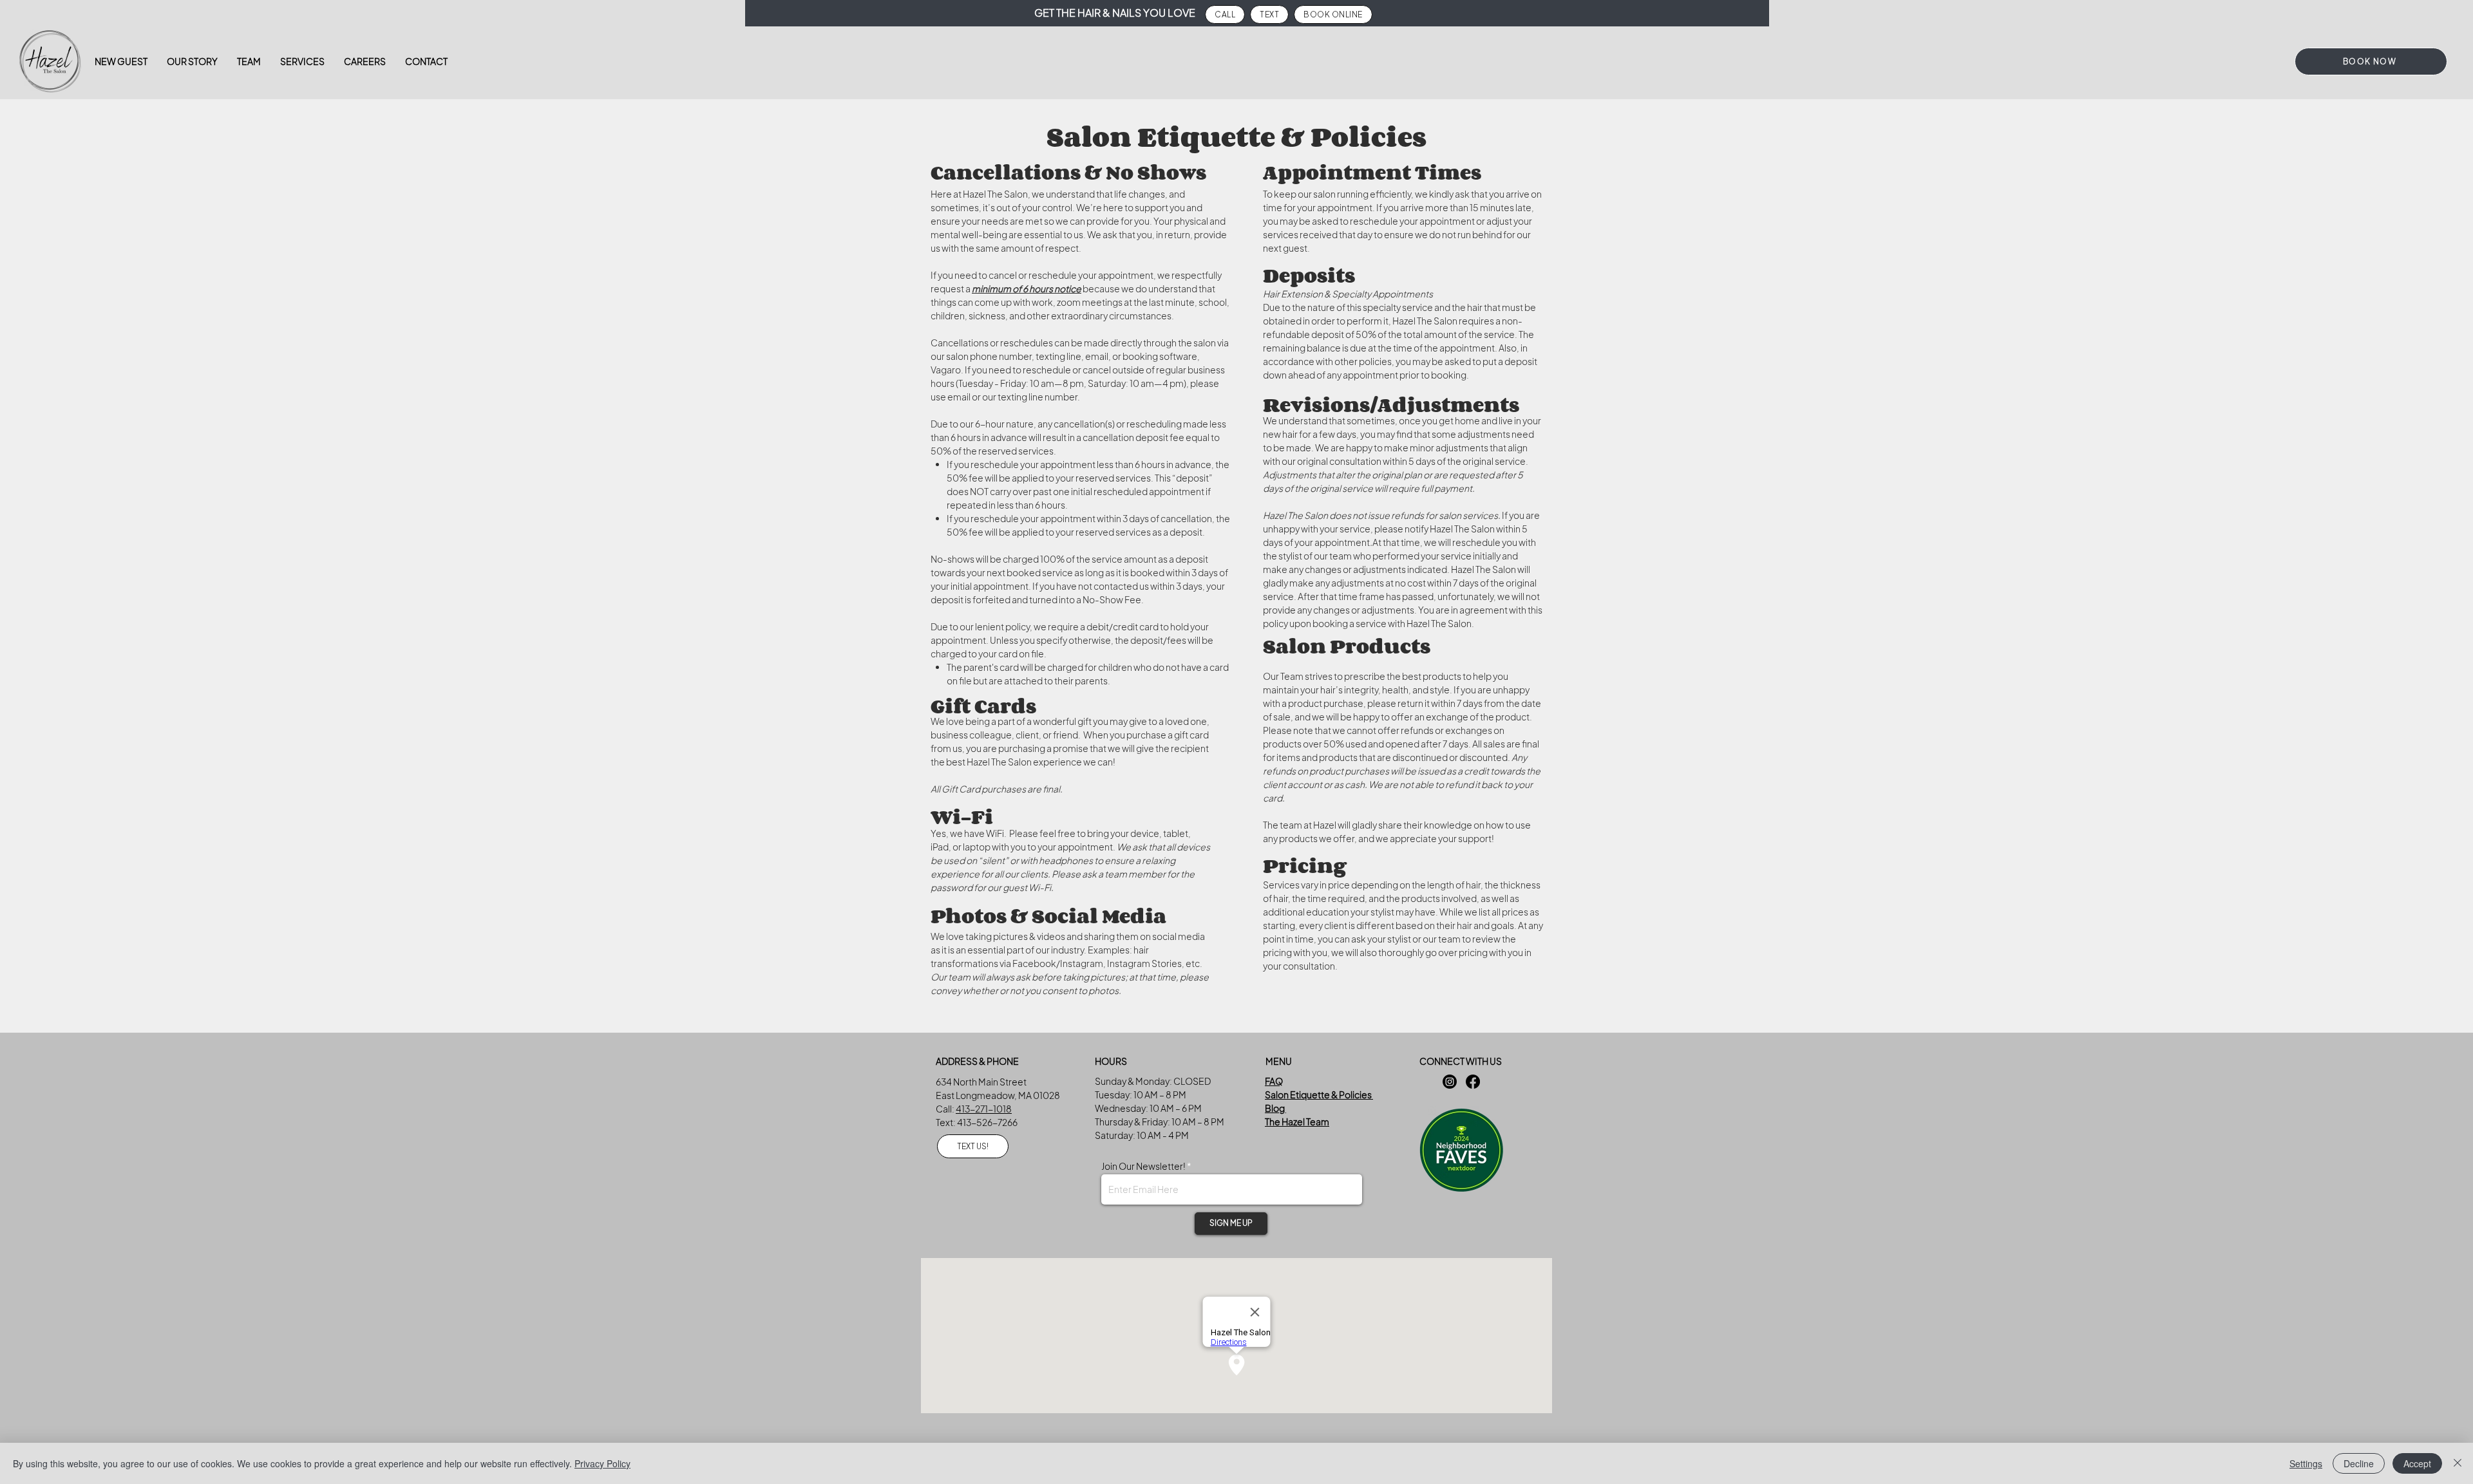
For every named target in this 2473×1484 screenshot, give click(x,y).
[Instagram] (1450, 1082)
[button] (302, 61)
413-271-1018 (984, 1109)
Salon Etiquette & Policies (1319, 1094)
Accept (2417, 1463)
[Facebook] (1473, 1082)
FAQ (1274, 1081)
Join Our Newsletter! (1144, 1166)
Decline (2359, 1463)
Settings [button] (2306, 1463)
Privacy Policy (602, 1463)
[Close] (2458, 1463)
